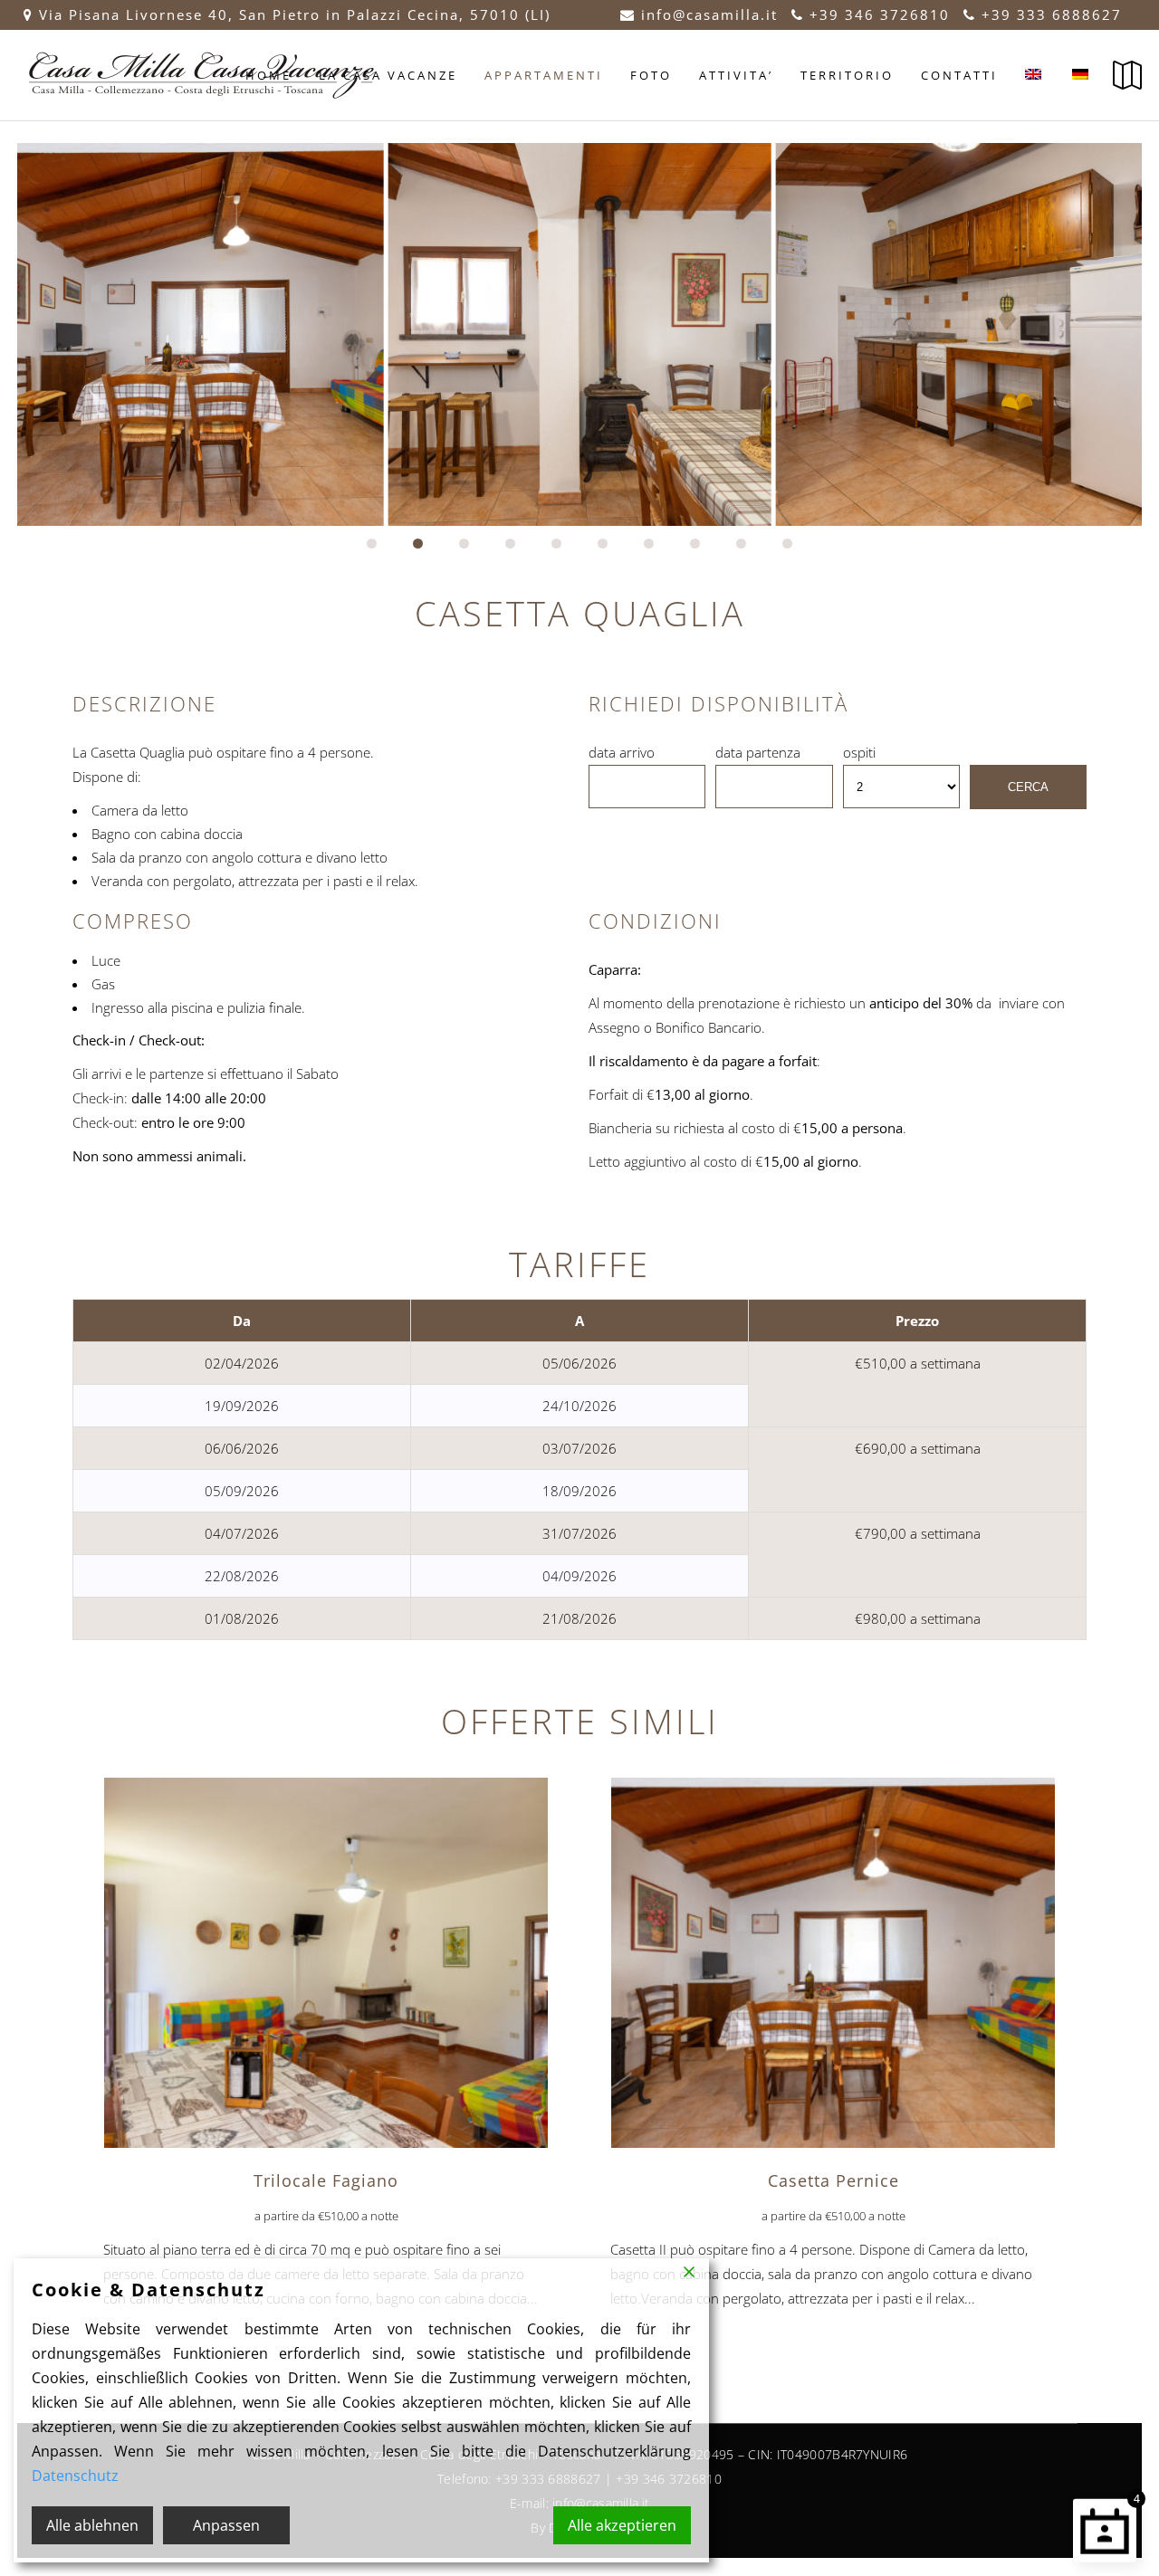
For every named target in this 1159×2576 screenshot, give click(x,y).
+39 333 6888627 (1049, 14)
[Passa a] (1035, 75)
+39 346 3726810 (877, 14)
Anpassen (226, 2525)
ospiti (859, 752)
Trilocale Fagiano (326, 2180)
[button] (372, 544)
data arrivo (622, 752)
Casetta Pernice (833, 2180)
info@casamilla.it (707, 14)
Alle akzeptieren (622, 2525)
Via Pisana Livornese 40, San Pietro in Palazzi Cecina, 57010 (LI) (295, 14)
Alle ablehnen (92, 2525)
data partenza (758, 752)
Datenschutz (75, 2476)
